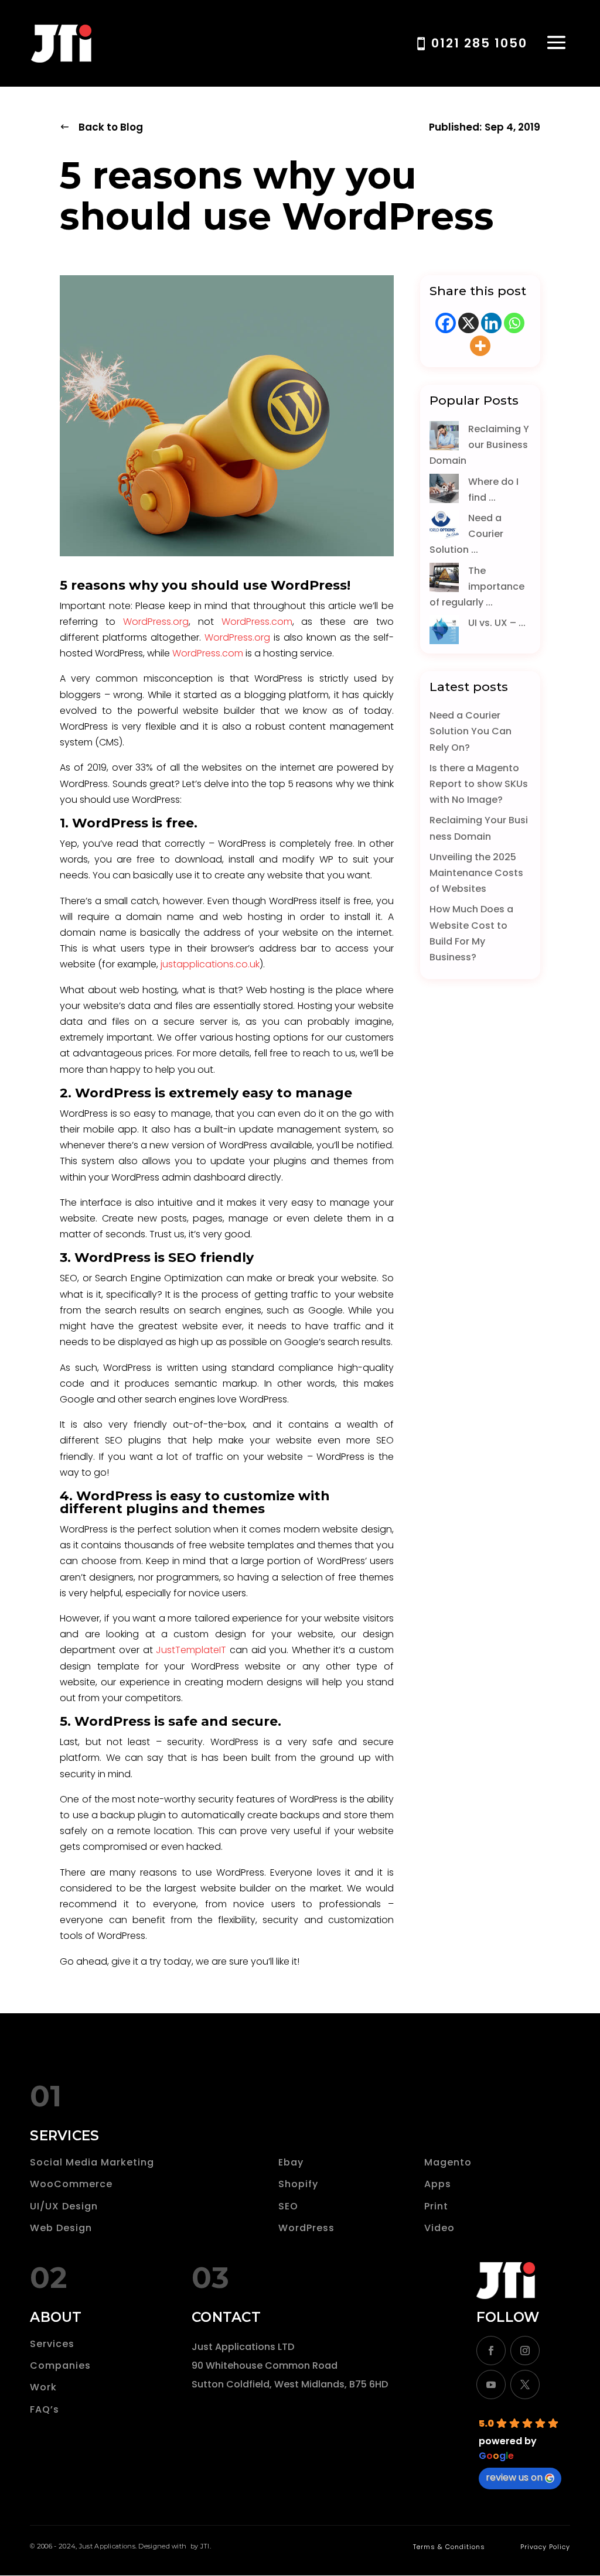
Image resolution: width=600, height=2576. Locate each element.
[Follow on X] (525, 2385)
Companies (60, 2365)
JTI (205, 2546)
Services (52, 2344)
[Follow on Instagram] (525, 2351)
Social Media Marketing (92, 2162)
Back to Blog (111, 127)
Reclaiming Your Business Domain (480, 445)
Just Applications (107, 2546)
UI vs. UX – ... (497, 623)
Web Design (61, 2228)
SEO (288, 2206)
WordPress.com (257, 622)
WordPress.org (156, 622)
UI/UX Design (64, 2206)
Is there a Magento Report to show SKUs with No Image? (479, 784)
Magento (448, 2162)
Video (439, 2228)
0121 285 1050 (479, 43)
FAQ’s (45, 2409)
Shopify (298, 2184)
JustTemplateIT (191, 1650)
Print (436, 2206)
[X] (468, 323)
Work (43, 2387)
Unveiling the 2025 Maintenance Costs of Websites (476, 873)
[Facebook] (446, 323)
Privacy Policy (545, 2547)
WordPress (306, 2228)
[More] (480, 346)
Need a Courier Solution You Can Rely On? (471, 731)
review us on (514, 2477)
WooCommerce (71, 2184)
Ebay (291, 2162)
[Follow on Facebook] (491, 2351)
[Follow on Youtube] (491, 2385)
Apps (438, 2184)
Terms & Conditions (449, 2547)
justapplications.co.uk (210, 964)
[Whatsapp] (514, 323)
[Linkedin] (491, 323)
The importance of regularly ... (477, 586)
